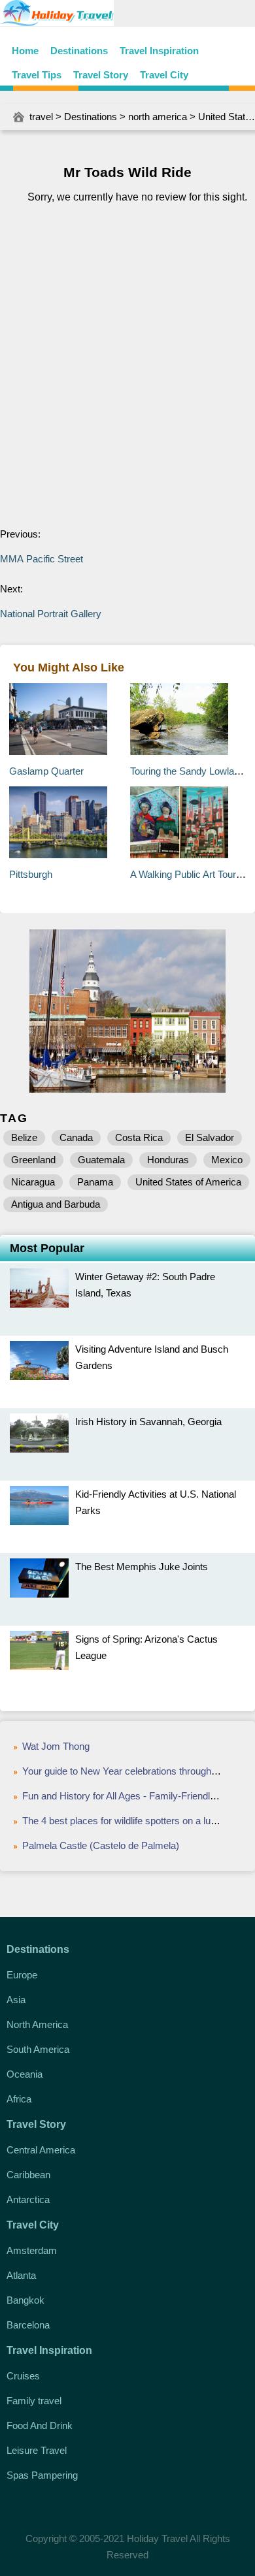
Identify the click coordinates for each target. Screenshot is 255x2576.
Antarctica (28, 2199)
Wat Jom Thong (56, 1746)
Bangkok (25, 2300)
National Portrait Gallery (51, 614)
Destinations (79, 51)
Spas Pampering (42, 2475)
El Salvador (210, 1137)
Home (25, 51)
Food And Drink (40, 2425)
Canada (76, 1137)
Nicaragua (33, 1182)
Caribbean (28, 2175)
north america (158, 117)
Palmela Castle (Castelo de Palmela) (101, 1845)
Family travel (34, 2401)
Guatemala (101, 1160)
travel (41, 117)
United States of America (188, 1182)
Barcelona (28, 2325)
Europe (22, 1975)
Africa (19, 2099)
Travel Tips (37, 75)
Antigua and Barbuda (56, 1204)
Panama (95, 1182)
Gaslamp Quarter (46, 771)
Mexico (227, 1160)
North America (37, 2024)
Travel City (164, 75)
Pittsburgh (31, 874)
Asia (16, 2000)
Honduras (168, 1160)
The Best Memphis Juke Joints (142, 1567)
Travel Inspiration (159, 51)
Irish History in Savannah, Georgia (148, 1422)
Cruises (23, 2376)
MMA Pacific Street (42, 559)
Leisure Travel (37, 2450)
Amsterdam (32, 2250)
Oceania (25, 2074)
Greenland (33, 1160)
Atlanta (21, 2275)
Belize (24, 1137)
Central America (41, 2150)
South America (38, 2049)
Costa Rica (139, 1137)
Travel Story (101, 75)
